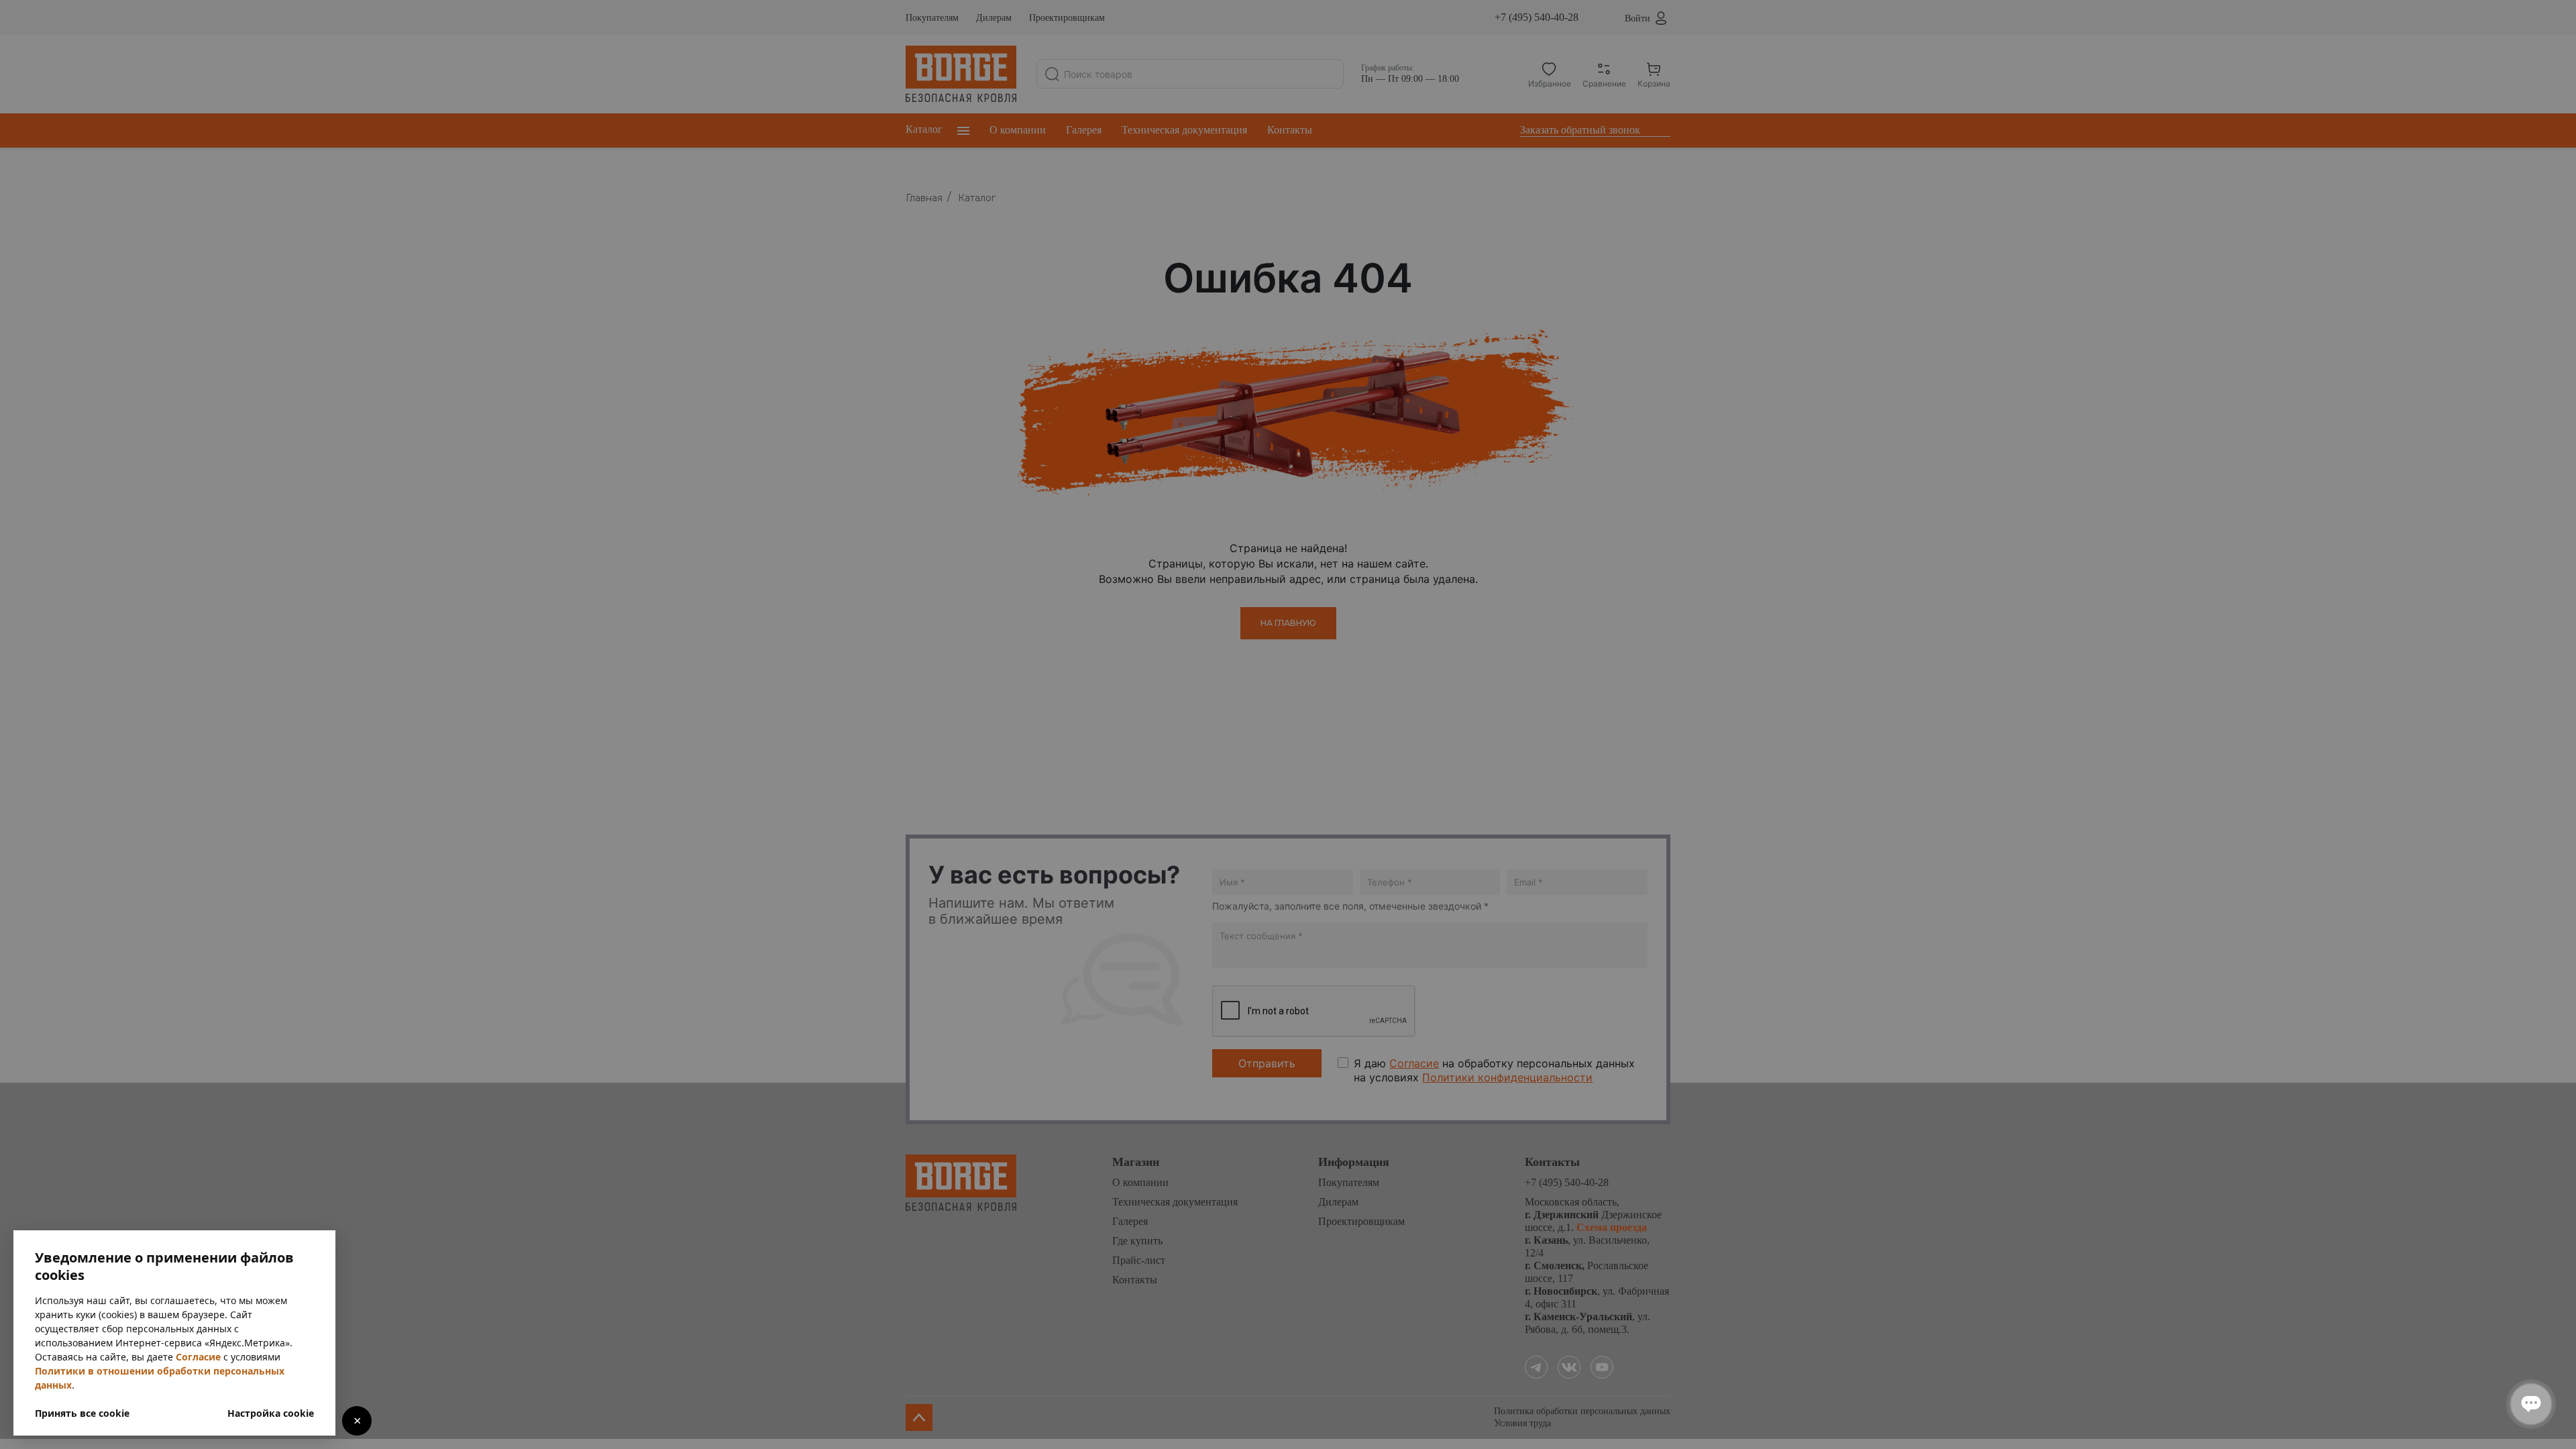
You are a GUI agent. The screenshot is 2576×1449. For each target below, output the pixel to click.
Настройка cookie (271, 1413)
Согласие (198, 1357)
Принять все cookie (82, 1413)
